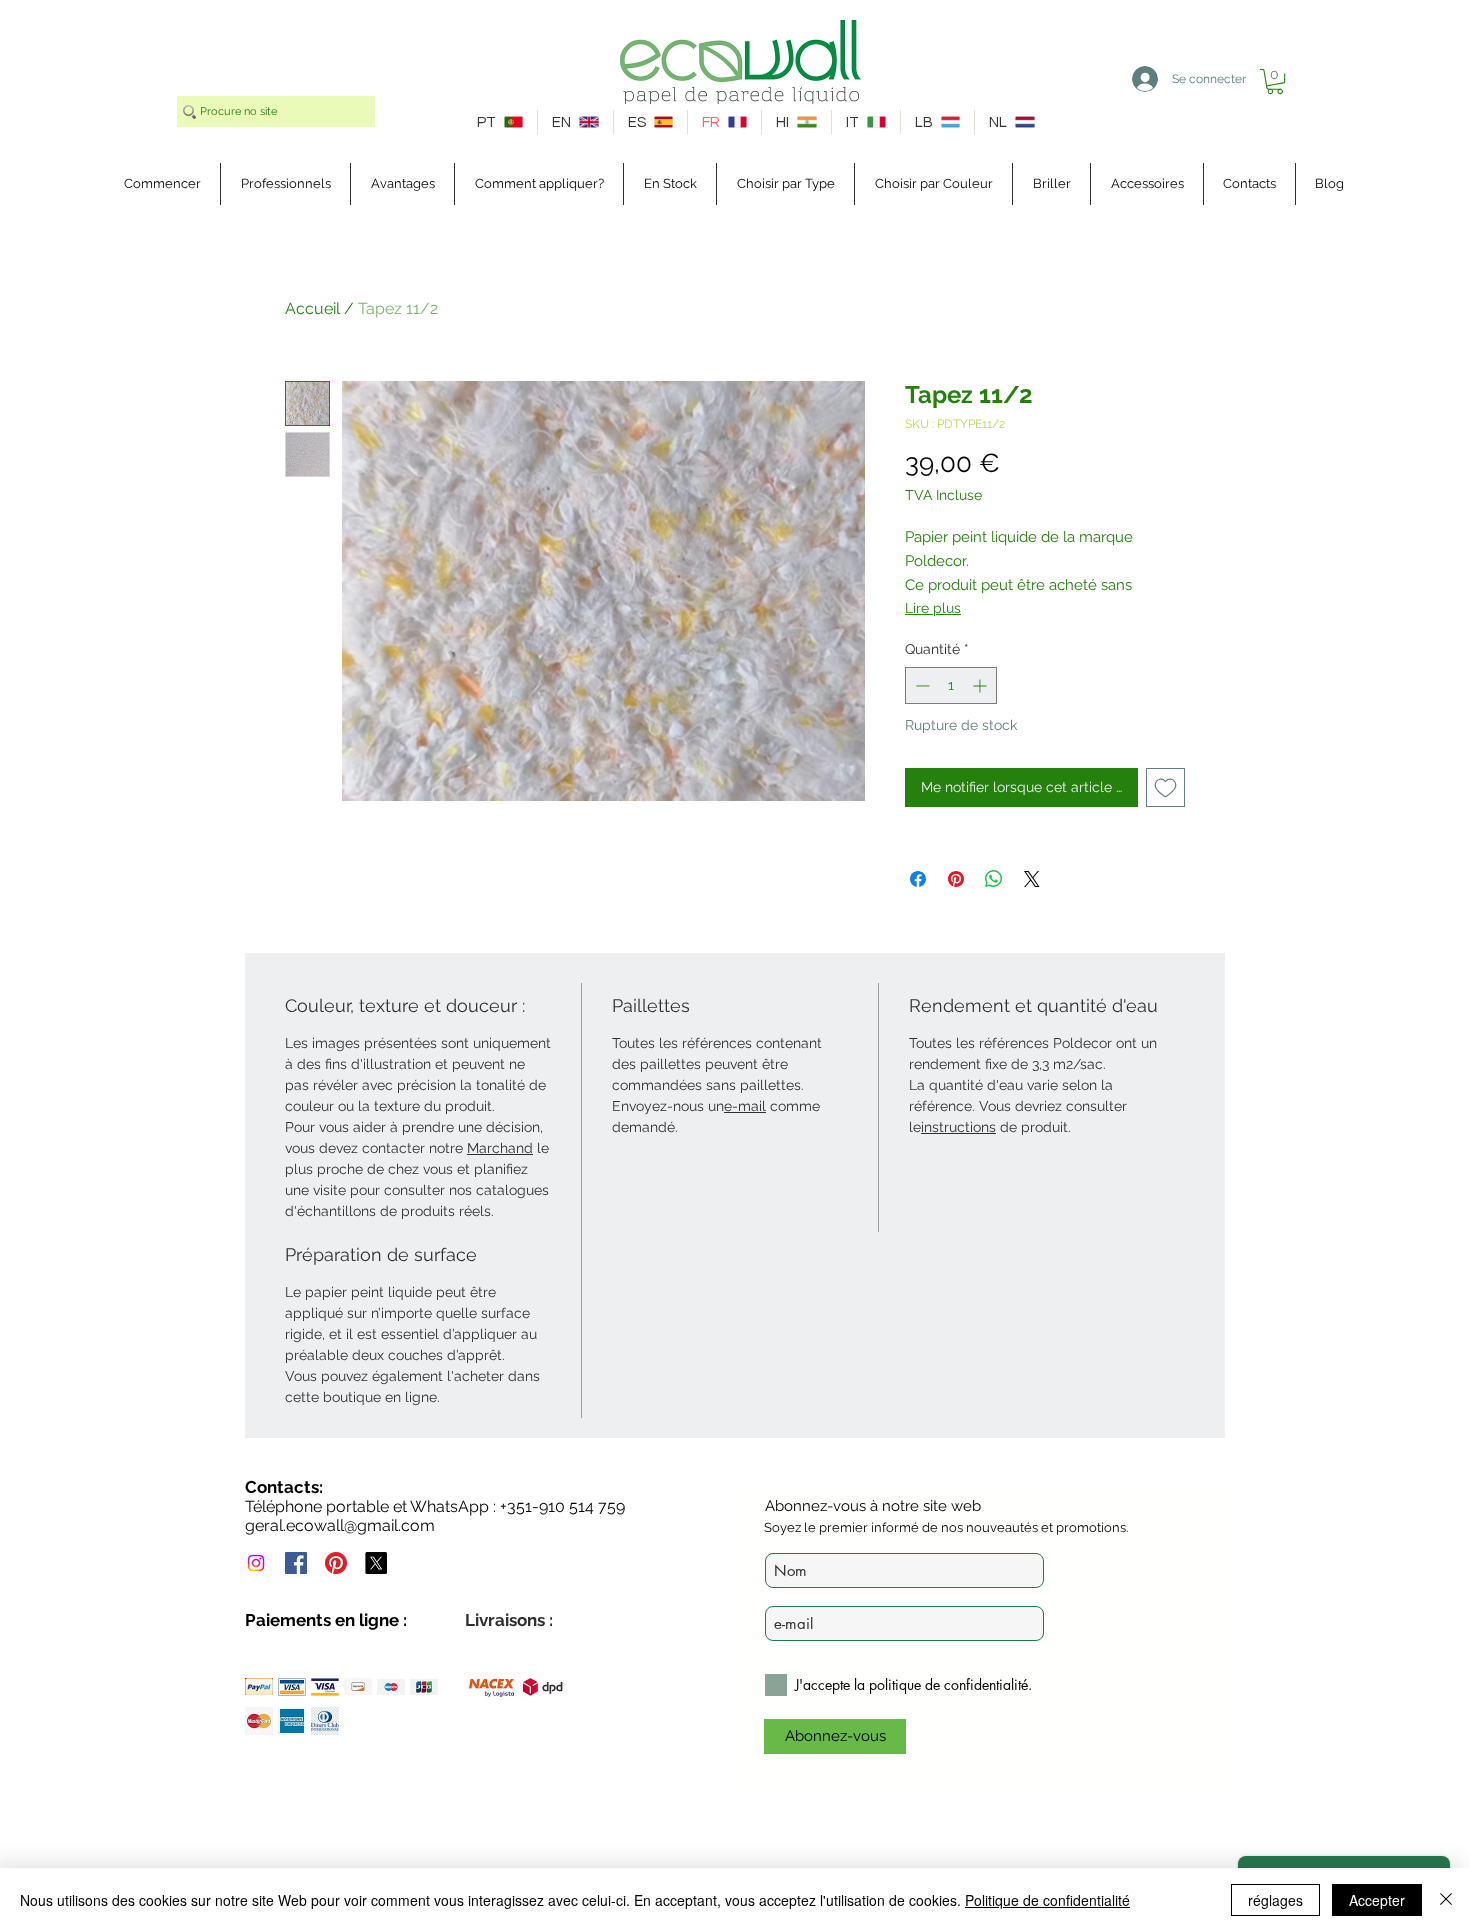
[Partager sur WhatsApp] (994, 879)
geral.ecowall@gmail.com (340, 1525)
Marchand (500, 1148)
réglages (1275, 1900)
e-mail (745, 1106)
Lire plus (933, 608)
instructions (958, 1127)
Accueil (312, 308)
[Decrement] (920, 685)
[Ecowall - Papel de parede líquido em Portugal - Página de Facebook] (296, 1563)
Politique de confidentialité (1047, 1900)
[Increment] (981, 685)
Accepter (1377, 1900)
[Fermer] (1446, 1900)
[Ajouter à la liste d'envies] (1165, 787)
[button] (1275, 81)
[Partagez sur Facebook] (918, 879)
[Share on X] (1032, 879)
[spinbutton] (951, 685)
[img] (259, 1686)
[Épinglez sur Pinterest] (956, 879)
